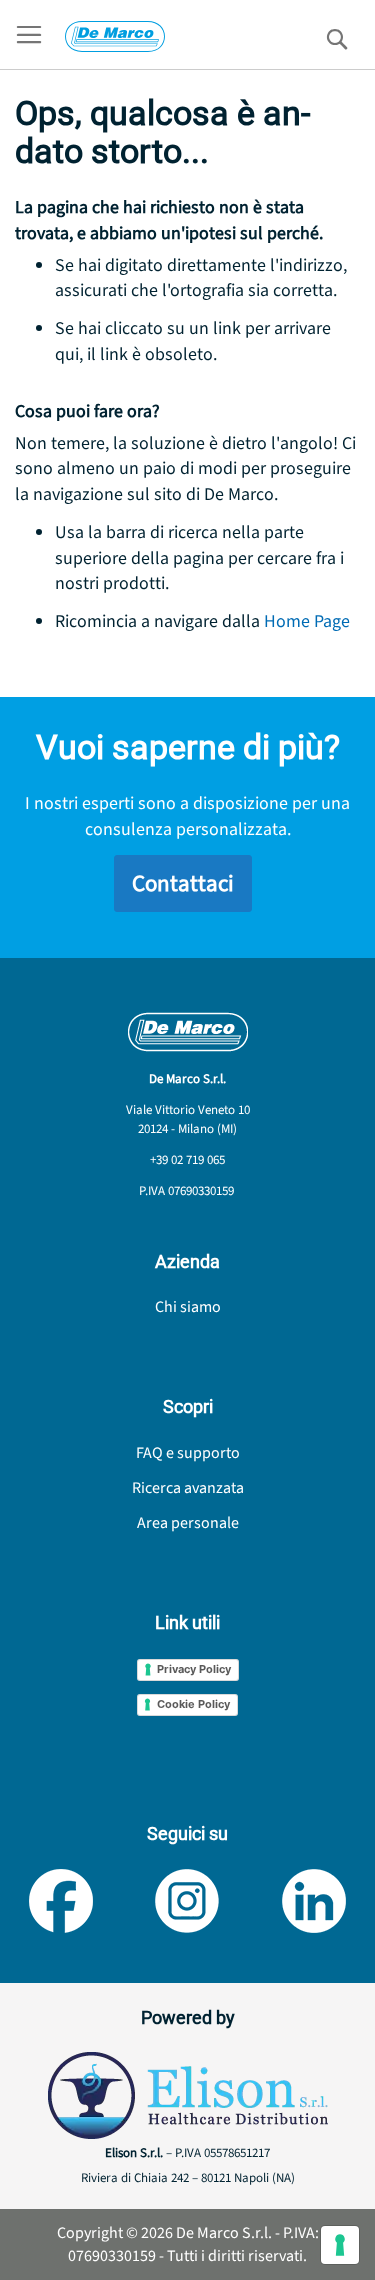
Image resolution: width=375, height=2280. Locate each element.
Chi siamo (188, 1307)
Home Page (307, 621)
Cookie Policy (193, 1704)
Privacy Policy (194, 1669)
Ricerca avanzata (188, 1488)
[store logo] (115, 37)
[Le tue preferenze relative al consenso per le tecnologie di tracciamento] (340, 2245)
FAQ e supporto (188, 1453)
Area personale (188, 1523)
